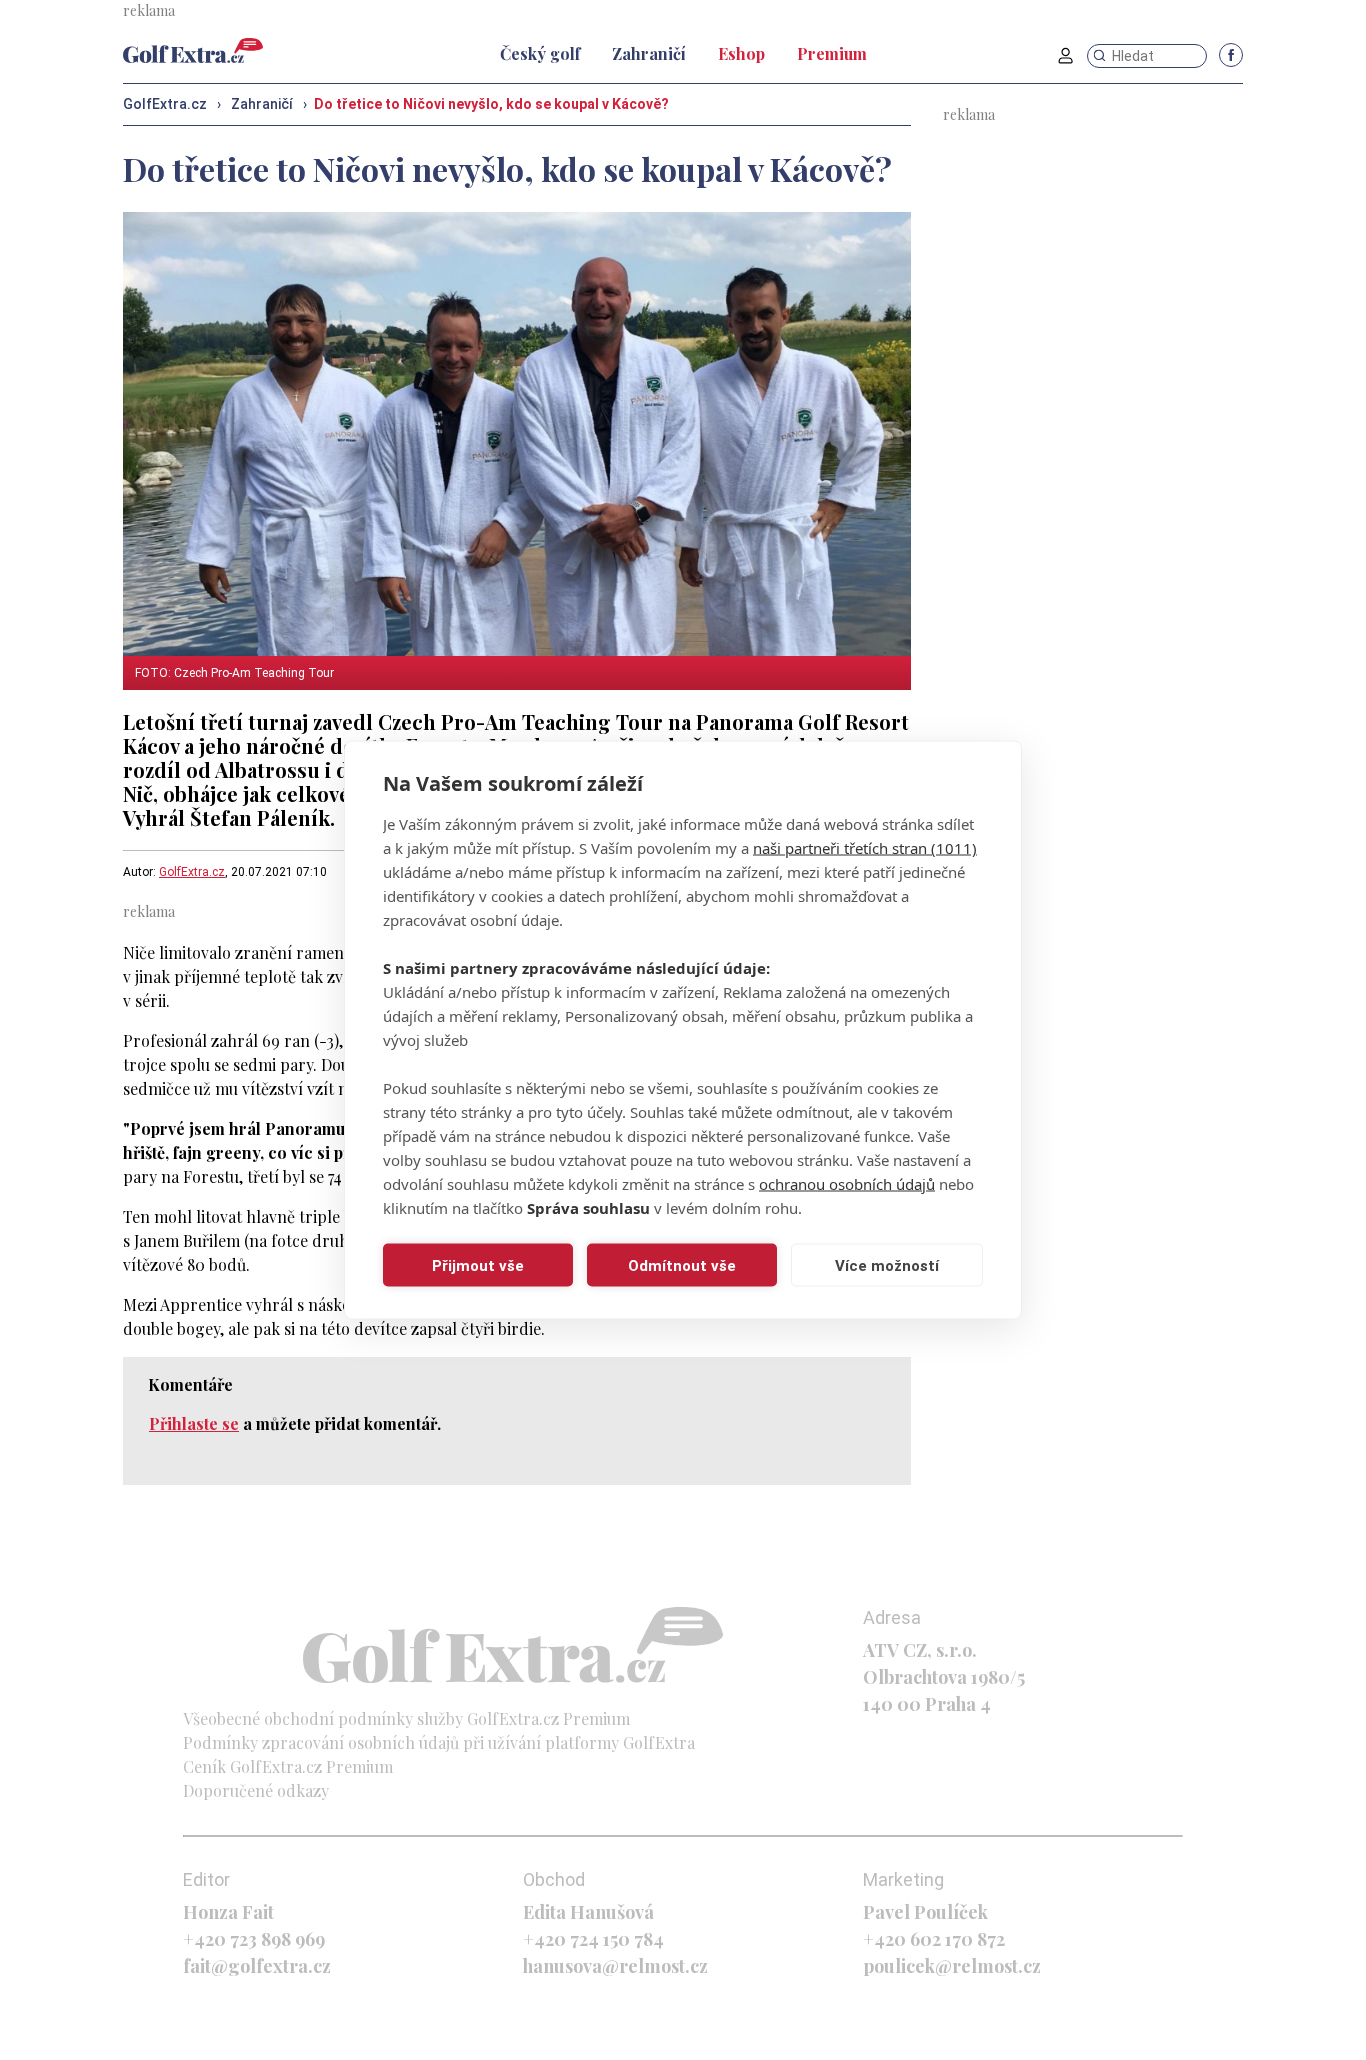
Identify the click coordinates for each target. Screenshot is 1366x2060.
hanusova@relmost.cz (615, 1966)
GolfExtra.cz (192, 872)
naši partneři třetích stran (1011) (865, 848)
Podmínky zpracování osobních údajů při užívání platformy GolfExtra (439, 1742)
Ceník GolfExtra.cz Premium (288, 1766)
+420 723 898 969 (254, 1939)
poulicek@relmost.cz (952, 1966)
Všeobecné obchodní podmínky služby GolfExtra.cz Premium (406, 1718)
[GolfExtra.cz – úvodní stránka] (193, 50)
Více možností (887, 1265)
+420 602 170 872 (934, 1939)
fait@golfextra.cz (257, 1966)
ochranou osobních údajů (847, 1184)
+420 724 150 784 (593, 1939)
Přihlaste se (194, 1423)
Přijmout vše (478, 1265)
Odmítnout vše (682, 1265)
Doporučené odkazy (256, 1790)
